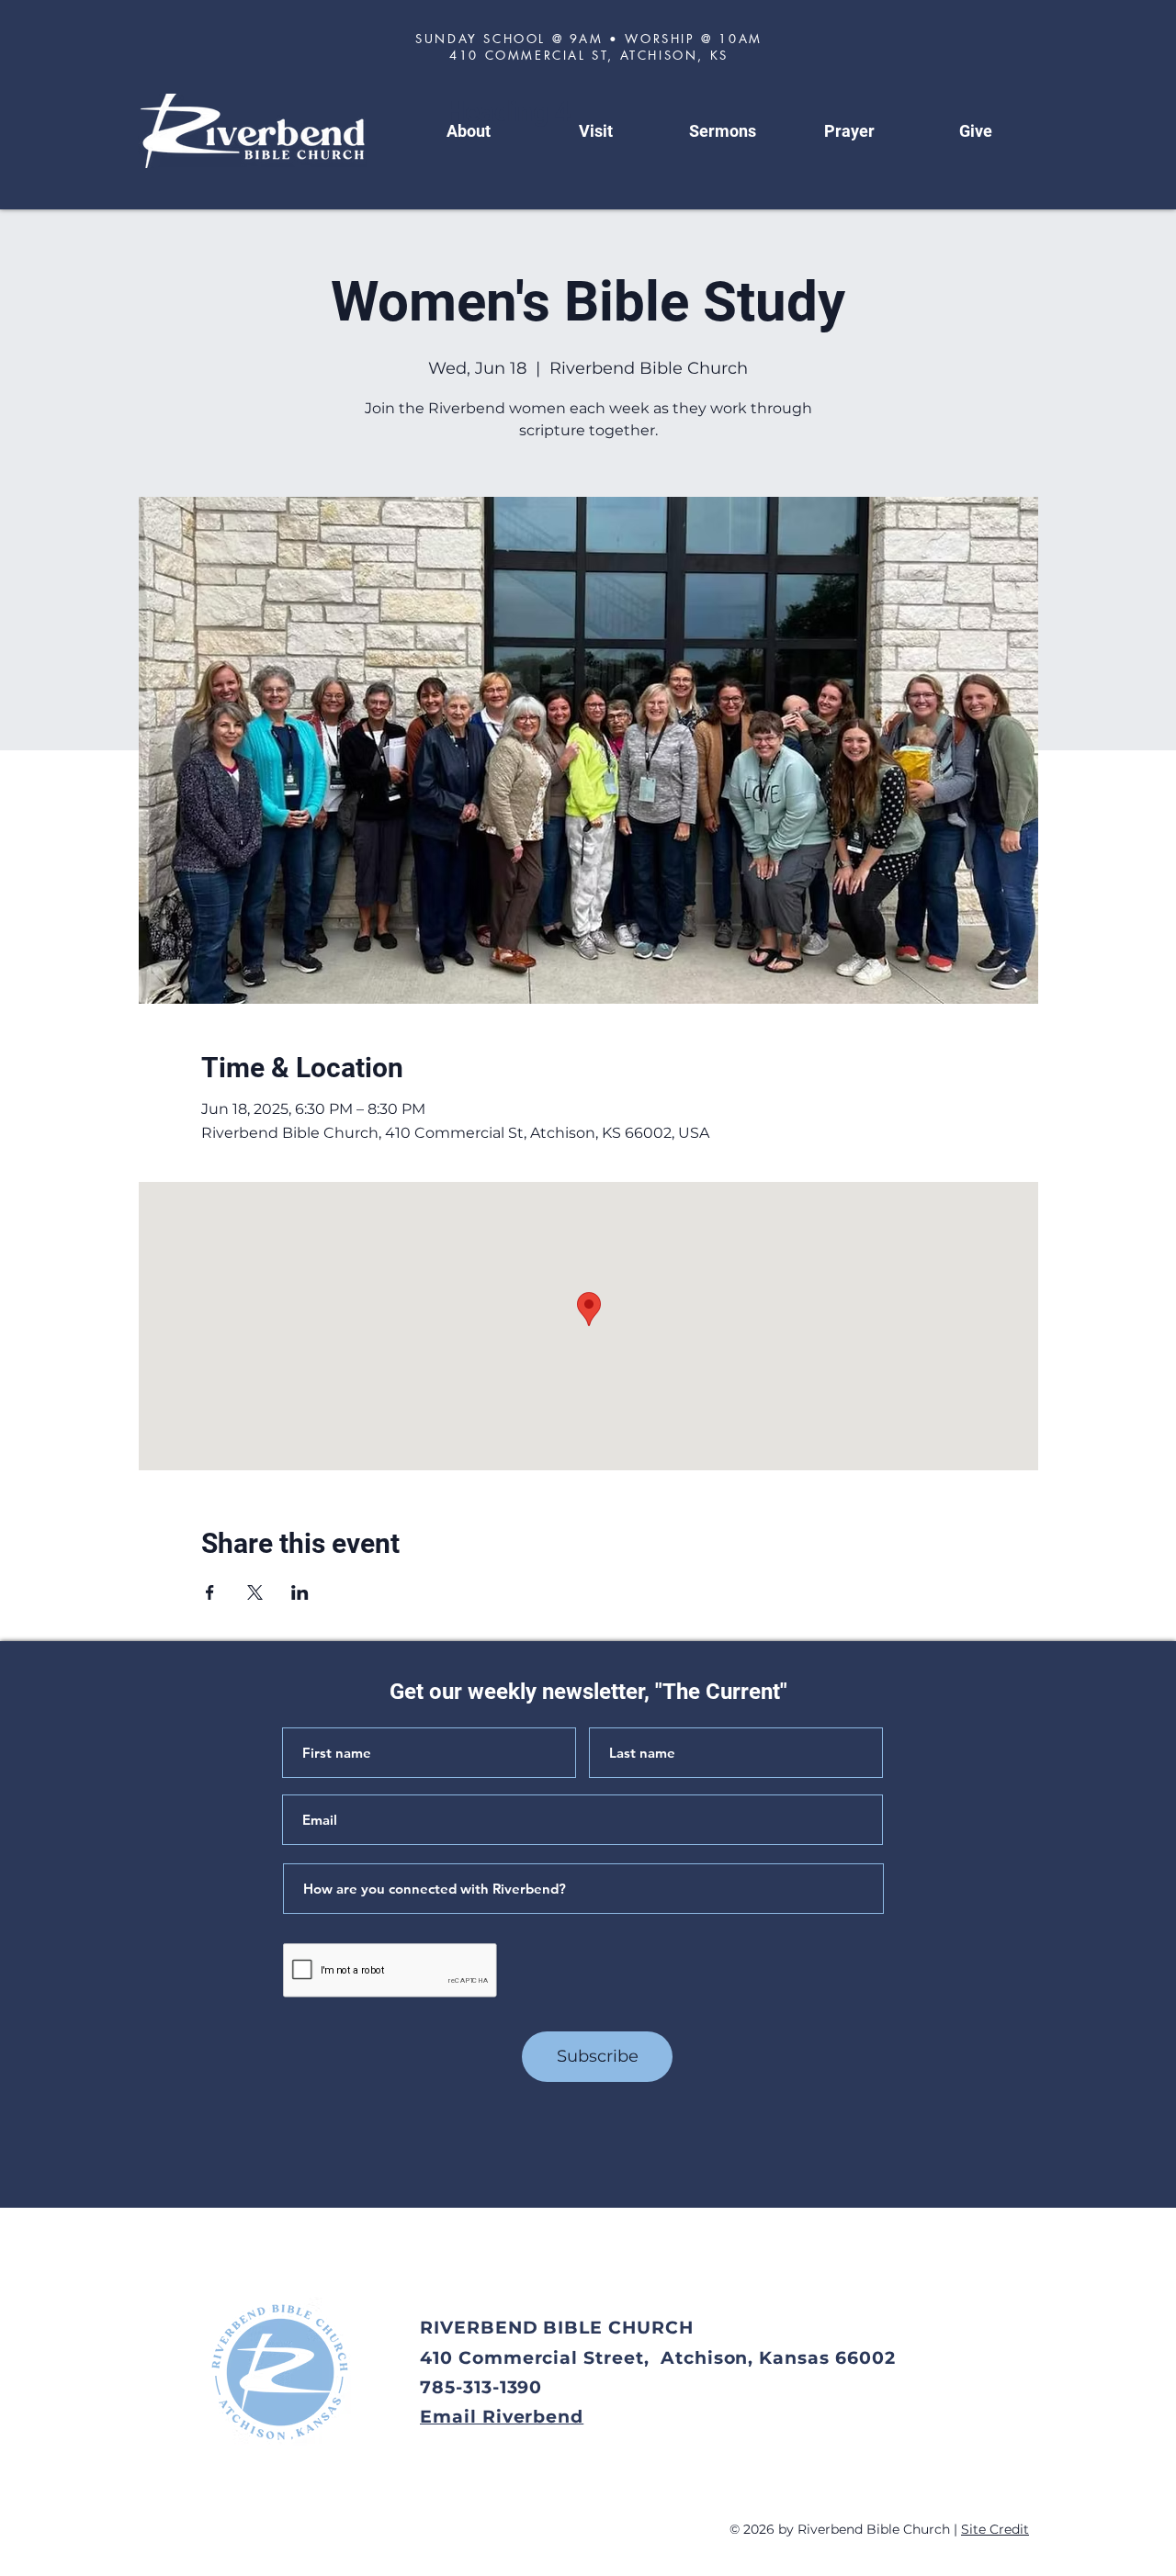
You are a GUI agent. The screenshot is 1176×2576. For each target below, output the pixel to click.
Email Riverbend (502, 2417)
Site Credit (995, 2529)
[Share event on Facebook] (210, 1592)
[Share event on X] (255, 1592)
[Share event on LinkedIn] (300, 1592)
